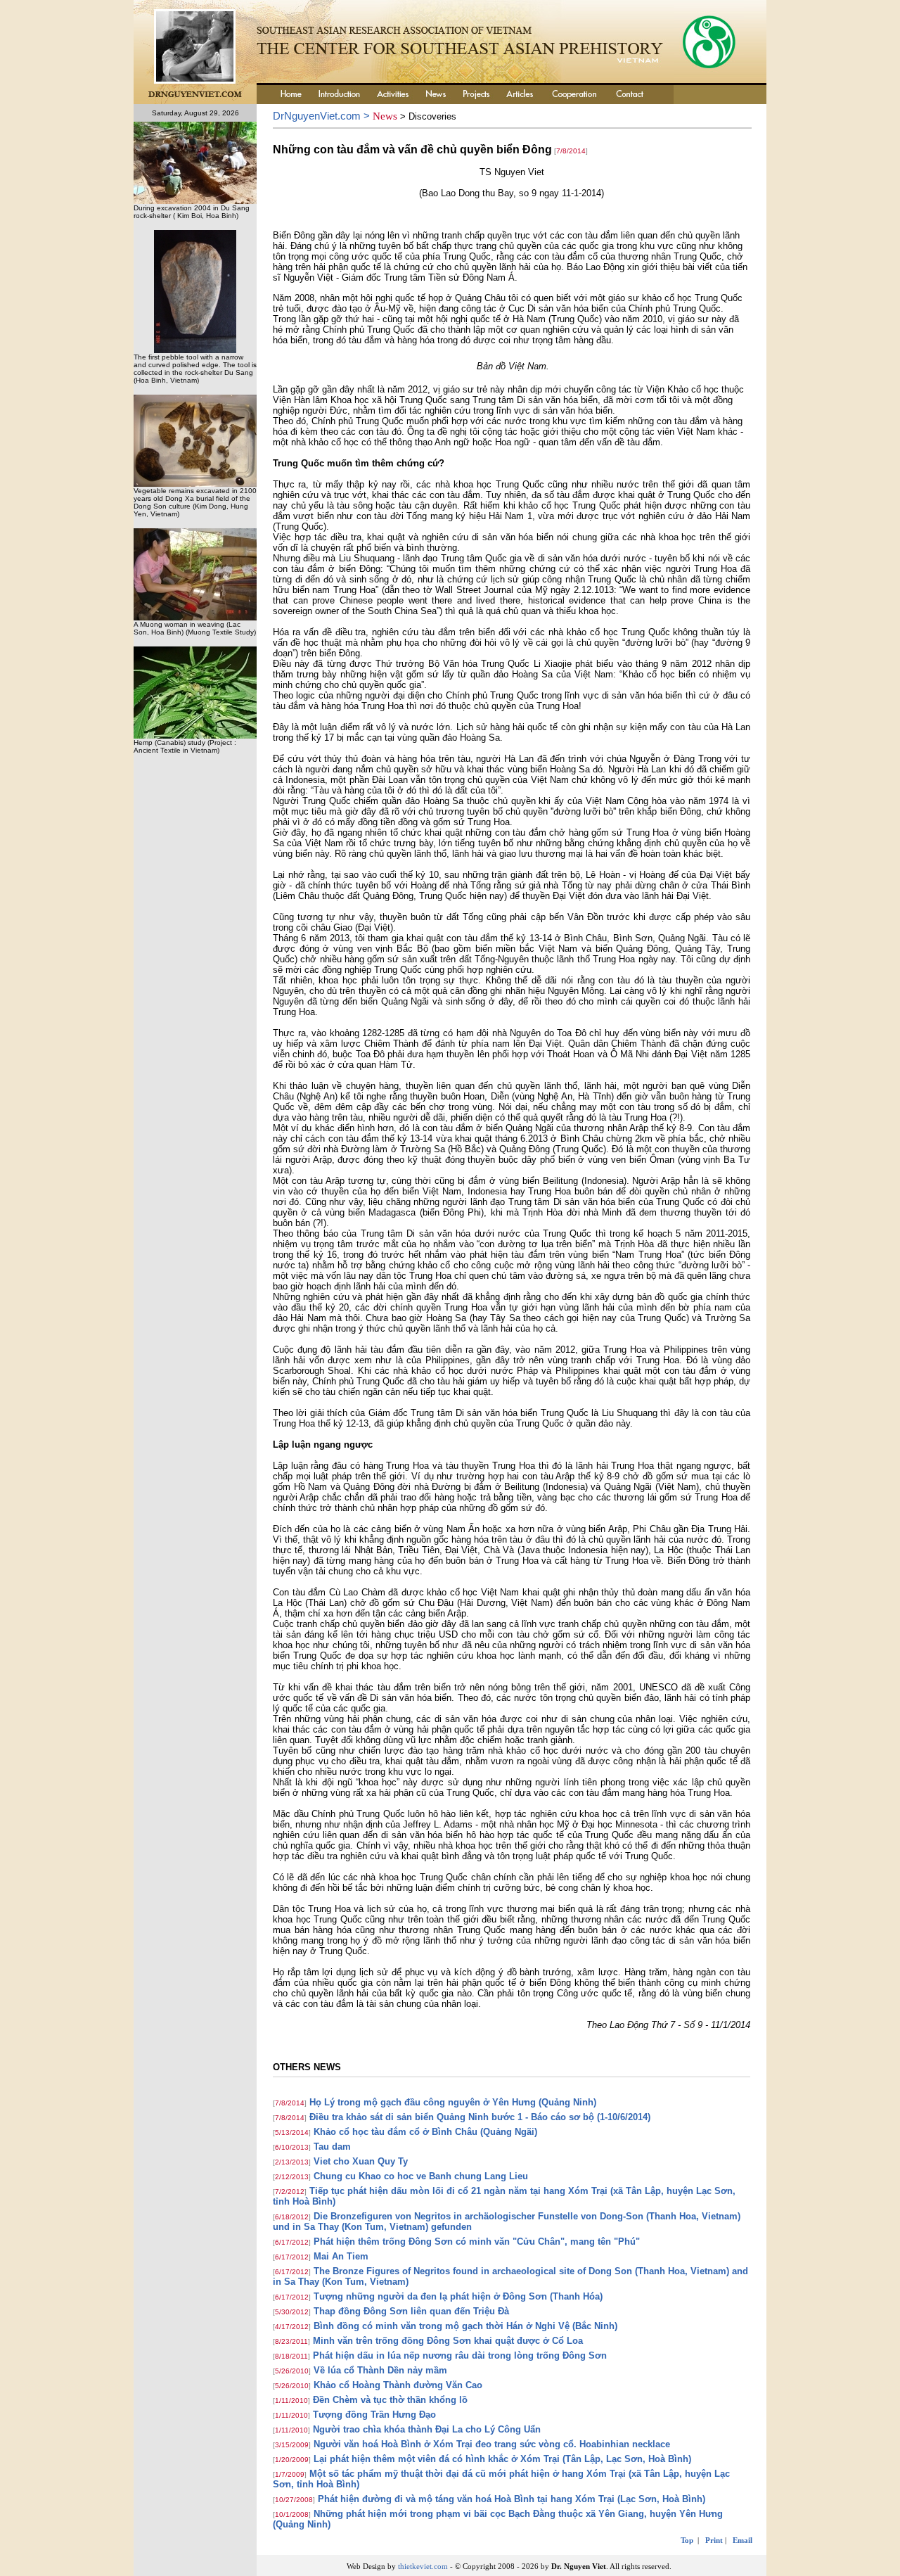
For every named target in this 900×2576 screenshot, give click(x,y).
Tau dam (332, 2147)
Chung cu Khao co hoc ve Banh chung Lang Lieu (421, 2176)
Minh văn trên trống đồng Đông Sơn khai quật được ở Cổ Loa (448, 2341)
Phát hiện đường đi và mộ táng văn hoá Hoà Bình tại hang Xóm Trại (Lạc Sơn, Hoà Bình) (512, 2499)
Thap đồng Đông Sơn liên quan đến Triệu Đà (411, 2311)
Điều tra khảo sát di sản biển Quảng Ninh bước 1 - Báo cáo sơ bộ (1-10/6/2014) (480, 2117)
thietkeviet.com (423, 2566)
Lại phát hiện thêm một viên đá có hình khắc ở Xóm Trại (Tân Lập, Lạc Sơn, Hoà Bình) (502, 2459)
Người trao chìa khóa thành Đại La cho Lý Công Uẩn (427, 2429)
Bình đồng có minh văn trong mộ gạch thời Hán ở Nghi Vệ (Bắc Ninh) (465, 2326)
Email (742, 2540)
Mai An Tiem (341, 2256)
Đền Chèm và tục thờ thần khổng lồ (390, 2400)
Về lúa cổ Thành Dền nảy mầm (380, 2370)
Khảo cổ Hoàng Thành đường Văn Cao (398, 2385)
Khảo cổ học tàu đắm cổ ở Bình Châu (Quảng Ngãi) (425, 2132)
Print (714, 2540)
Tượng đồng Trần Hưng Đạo (374, 2415)
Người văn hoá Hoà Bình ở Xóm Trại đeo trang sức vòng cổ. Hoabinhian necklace (492, 2444)
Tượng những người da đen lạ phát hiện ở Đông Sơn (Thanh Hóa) (458, 2296)
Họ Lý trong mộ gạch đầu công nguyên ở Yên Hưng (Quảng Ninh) (453, 2102)
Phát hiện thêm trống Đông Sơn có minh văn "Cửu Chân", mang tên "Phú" (477, 2242)
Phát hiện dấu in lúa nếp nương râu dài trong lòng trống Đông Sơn (460, 2355)
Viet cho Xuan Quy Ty (361, 2161)
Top (687, 2540)
